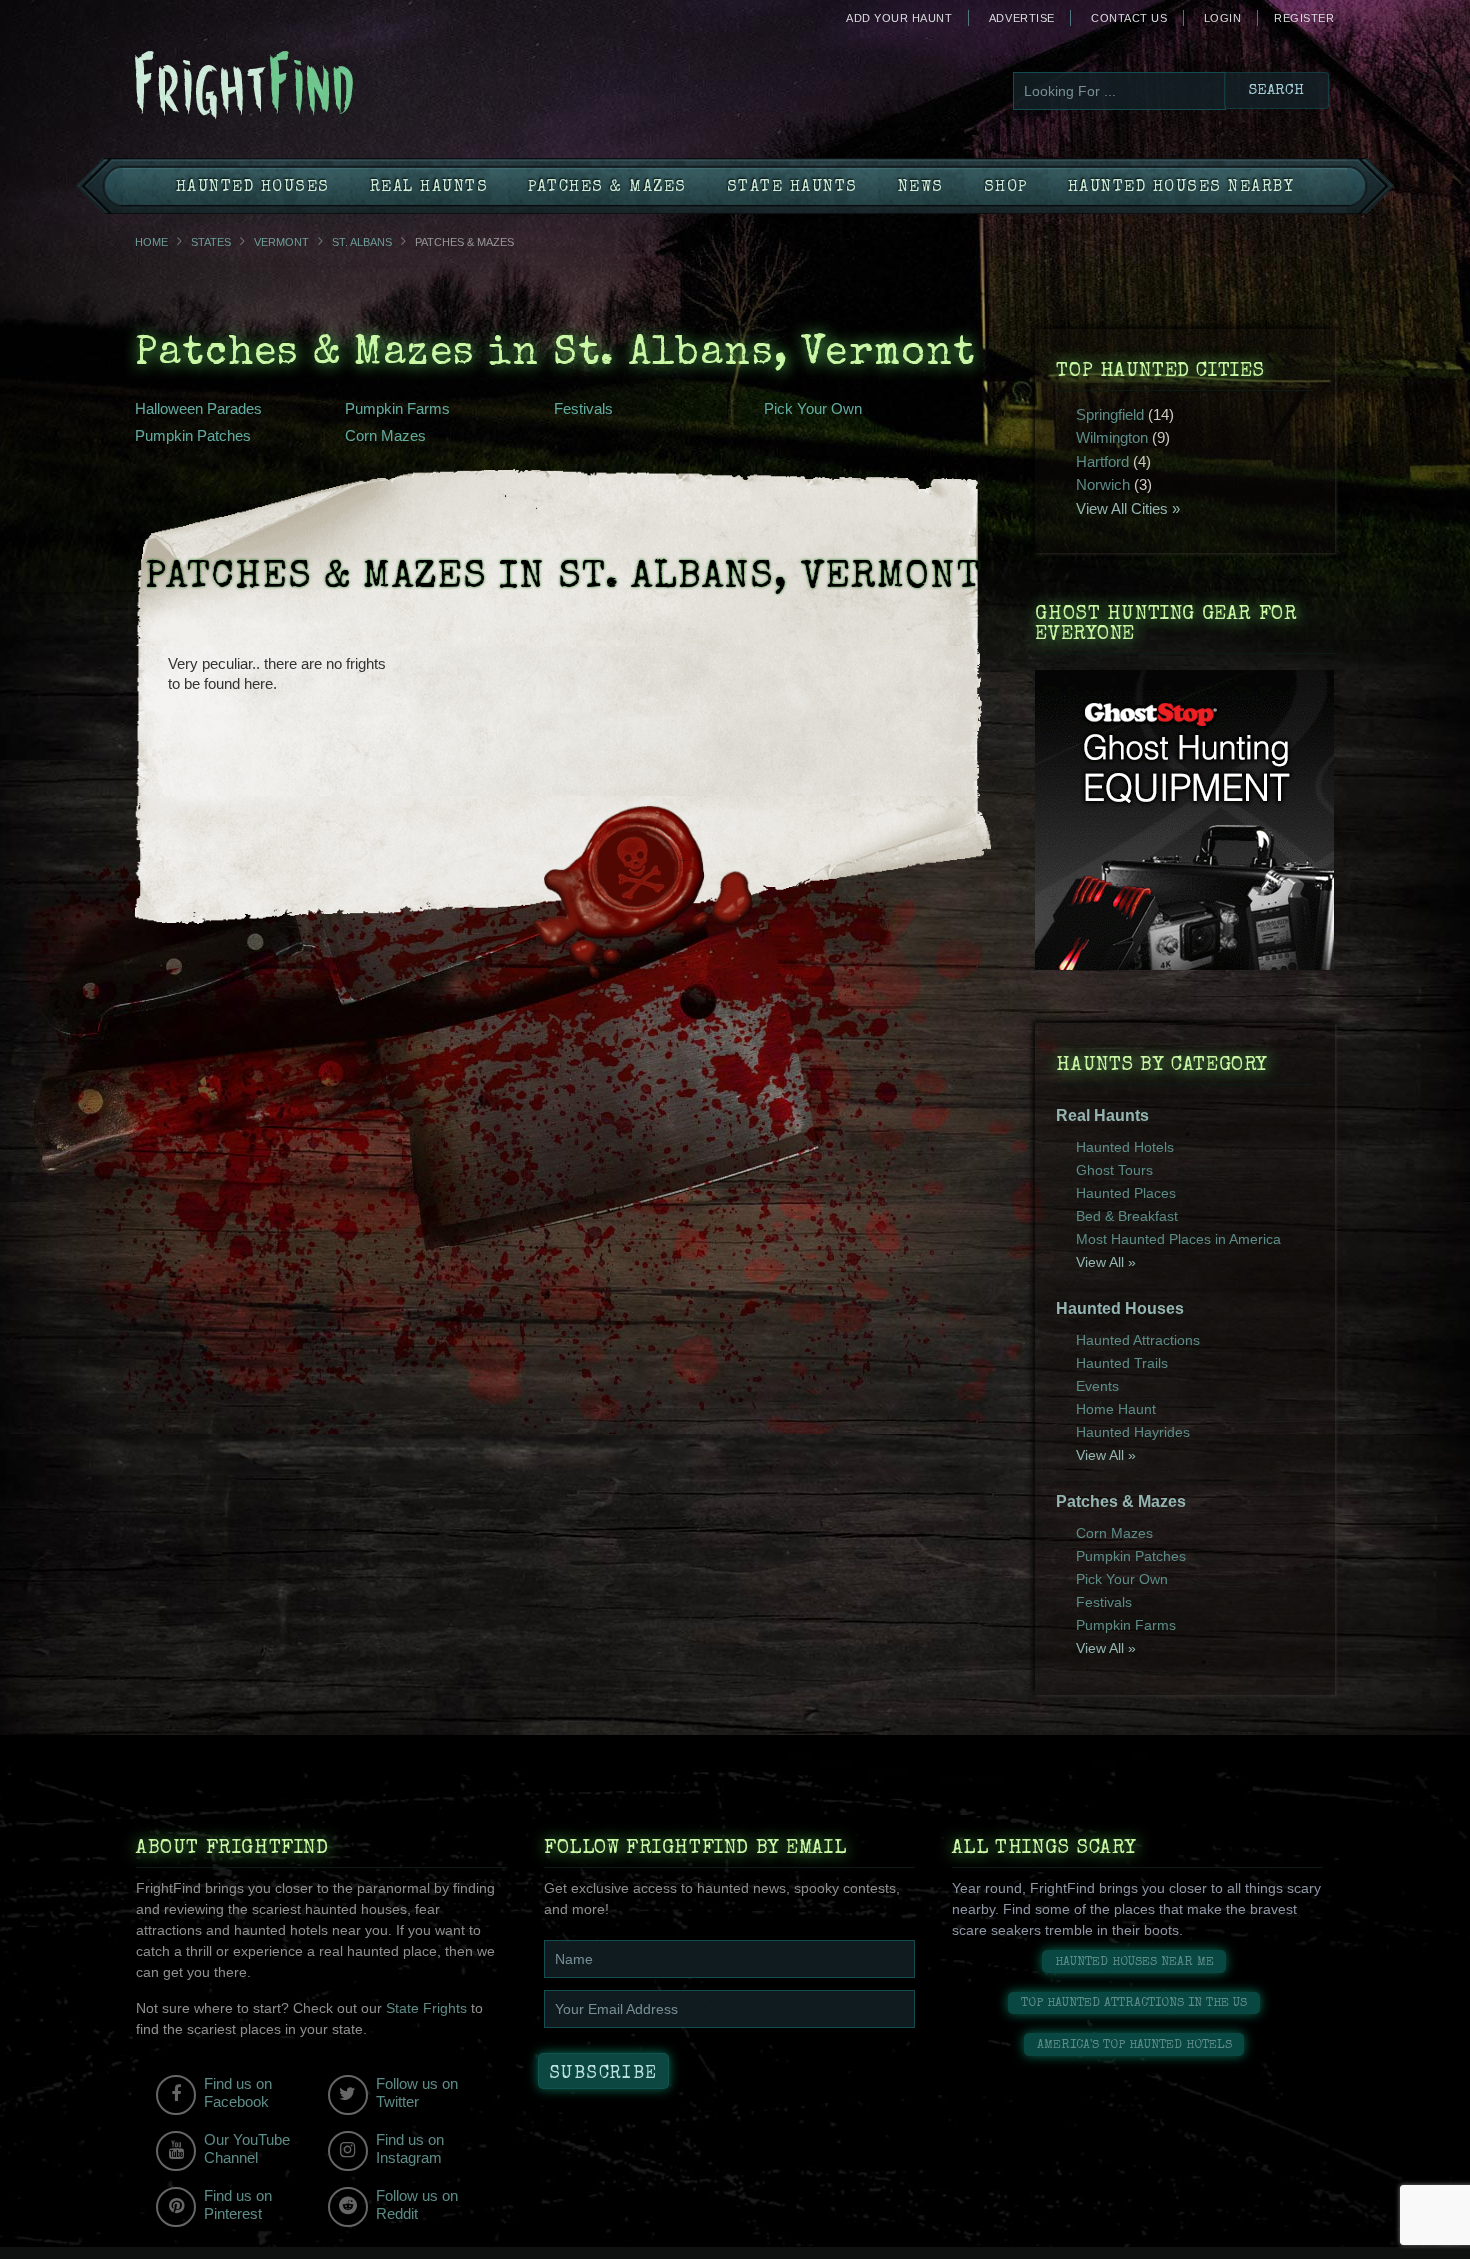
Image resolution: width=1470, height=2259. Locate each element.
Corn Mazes (385, 435)
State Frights (426, 2008)
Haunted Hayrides (1133, 1432)
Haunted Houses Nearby (1181, 188)
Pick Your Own (813, 408)
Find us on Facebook (238, 2092)
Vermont (281, 242)
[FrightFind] (325, 86)
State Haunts (792, 188)
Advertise (1022, 18)
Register (1304, 18)
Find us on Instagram (410, 2148)
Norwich (1103, 484)
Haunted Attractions (1138, 1340)
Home (151, 242)
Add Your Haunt (899, 18)
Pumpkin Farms (397, 408)
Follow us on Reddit (417, 2204)
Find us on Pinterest (238, 2204)
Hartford (1102, 461)
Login (1223, 18)
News (921, 188)
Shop (1006, 188)
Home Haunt (1116, 1409)
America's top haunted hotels (1134, 2045)
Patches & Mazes (607, 188)
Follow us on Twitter (417, 2092)
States (211, 242)
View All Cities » (1128, 508)
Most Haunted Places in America (1178, 1239)
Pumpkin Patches (193, 435)
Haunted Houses (253, 188)
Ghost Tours (1114, 1170)
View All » (1106, 1262)
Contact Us (1129, 18)
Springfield (1110, 414)
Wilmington (1112, 437)
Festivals (583, 408)
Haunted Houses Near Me (1134, 1962)
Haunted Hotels (1125, 1147)
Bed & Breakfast (1127, 1216)
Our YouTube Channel (247, 2148)
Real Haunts (429, 188)
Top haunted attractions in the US (1134, 2003)
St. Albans (362, 242)
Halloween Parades (198, 408)
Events (1097, 1386)
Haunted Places (1126, 1193)
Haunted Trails (1122, 1363)
